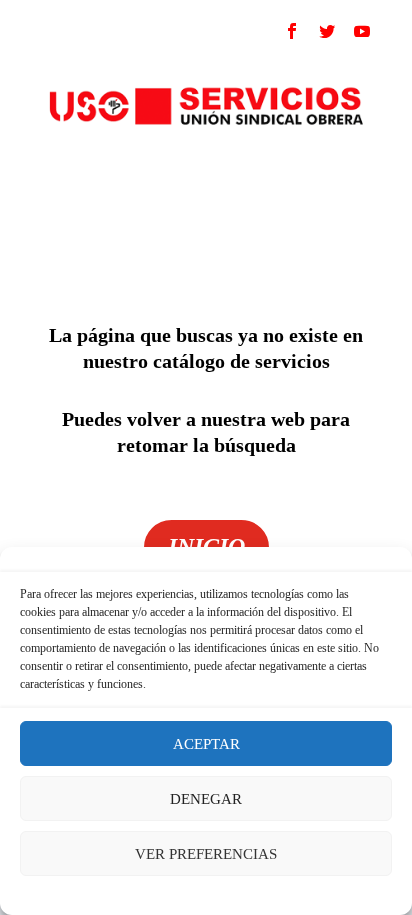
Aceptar (206, 744)
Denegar (206, 799)
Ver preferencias (206, 854)
